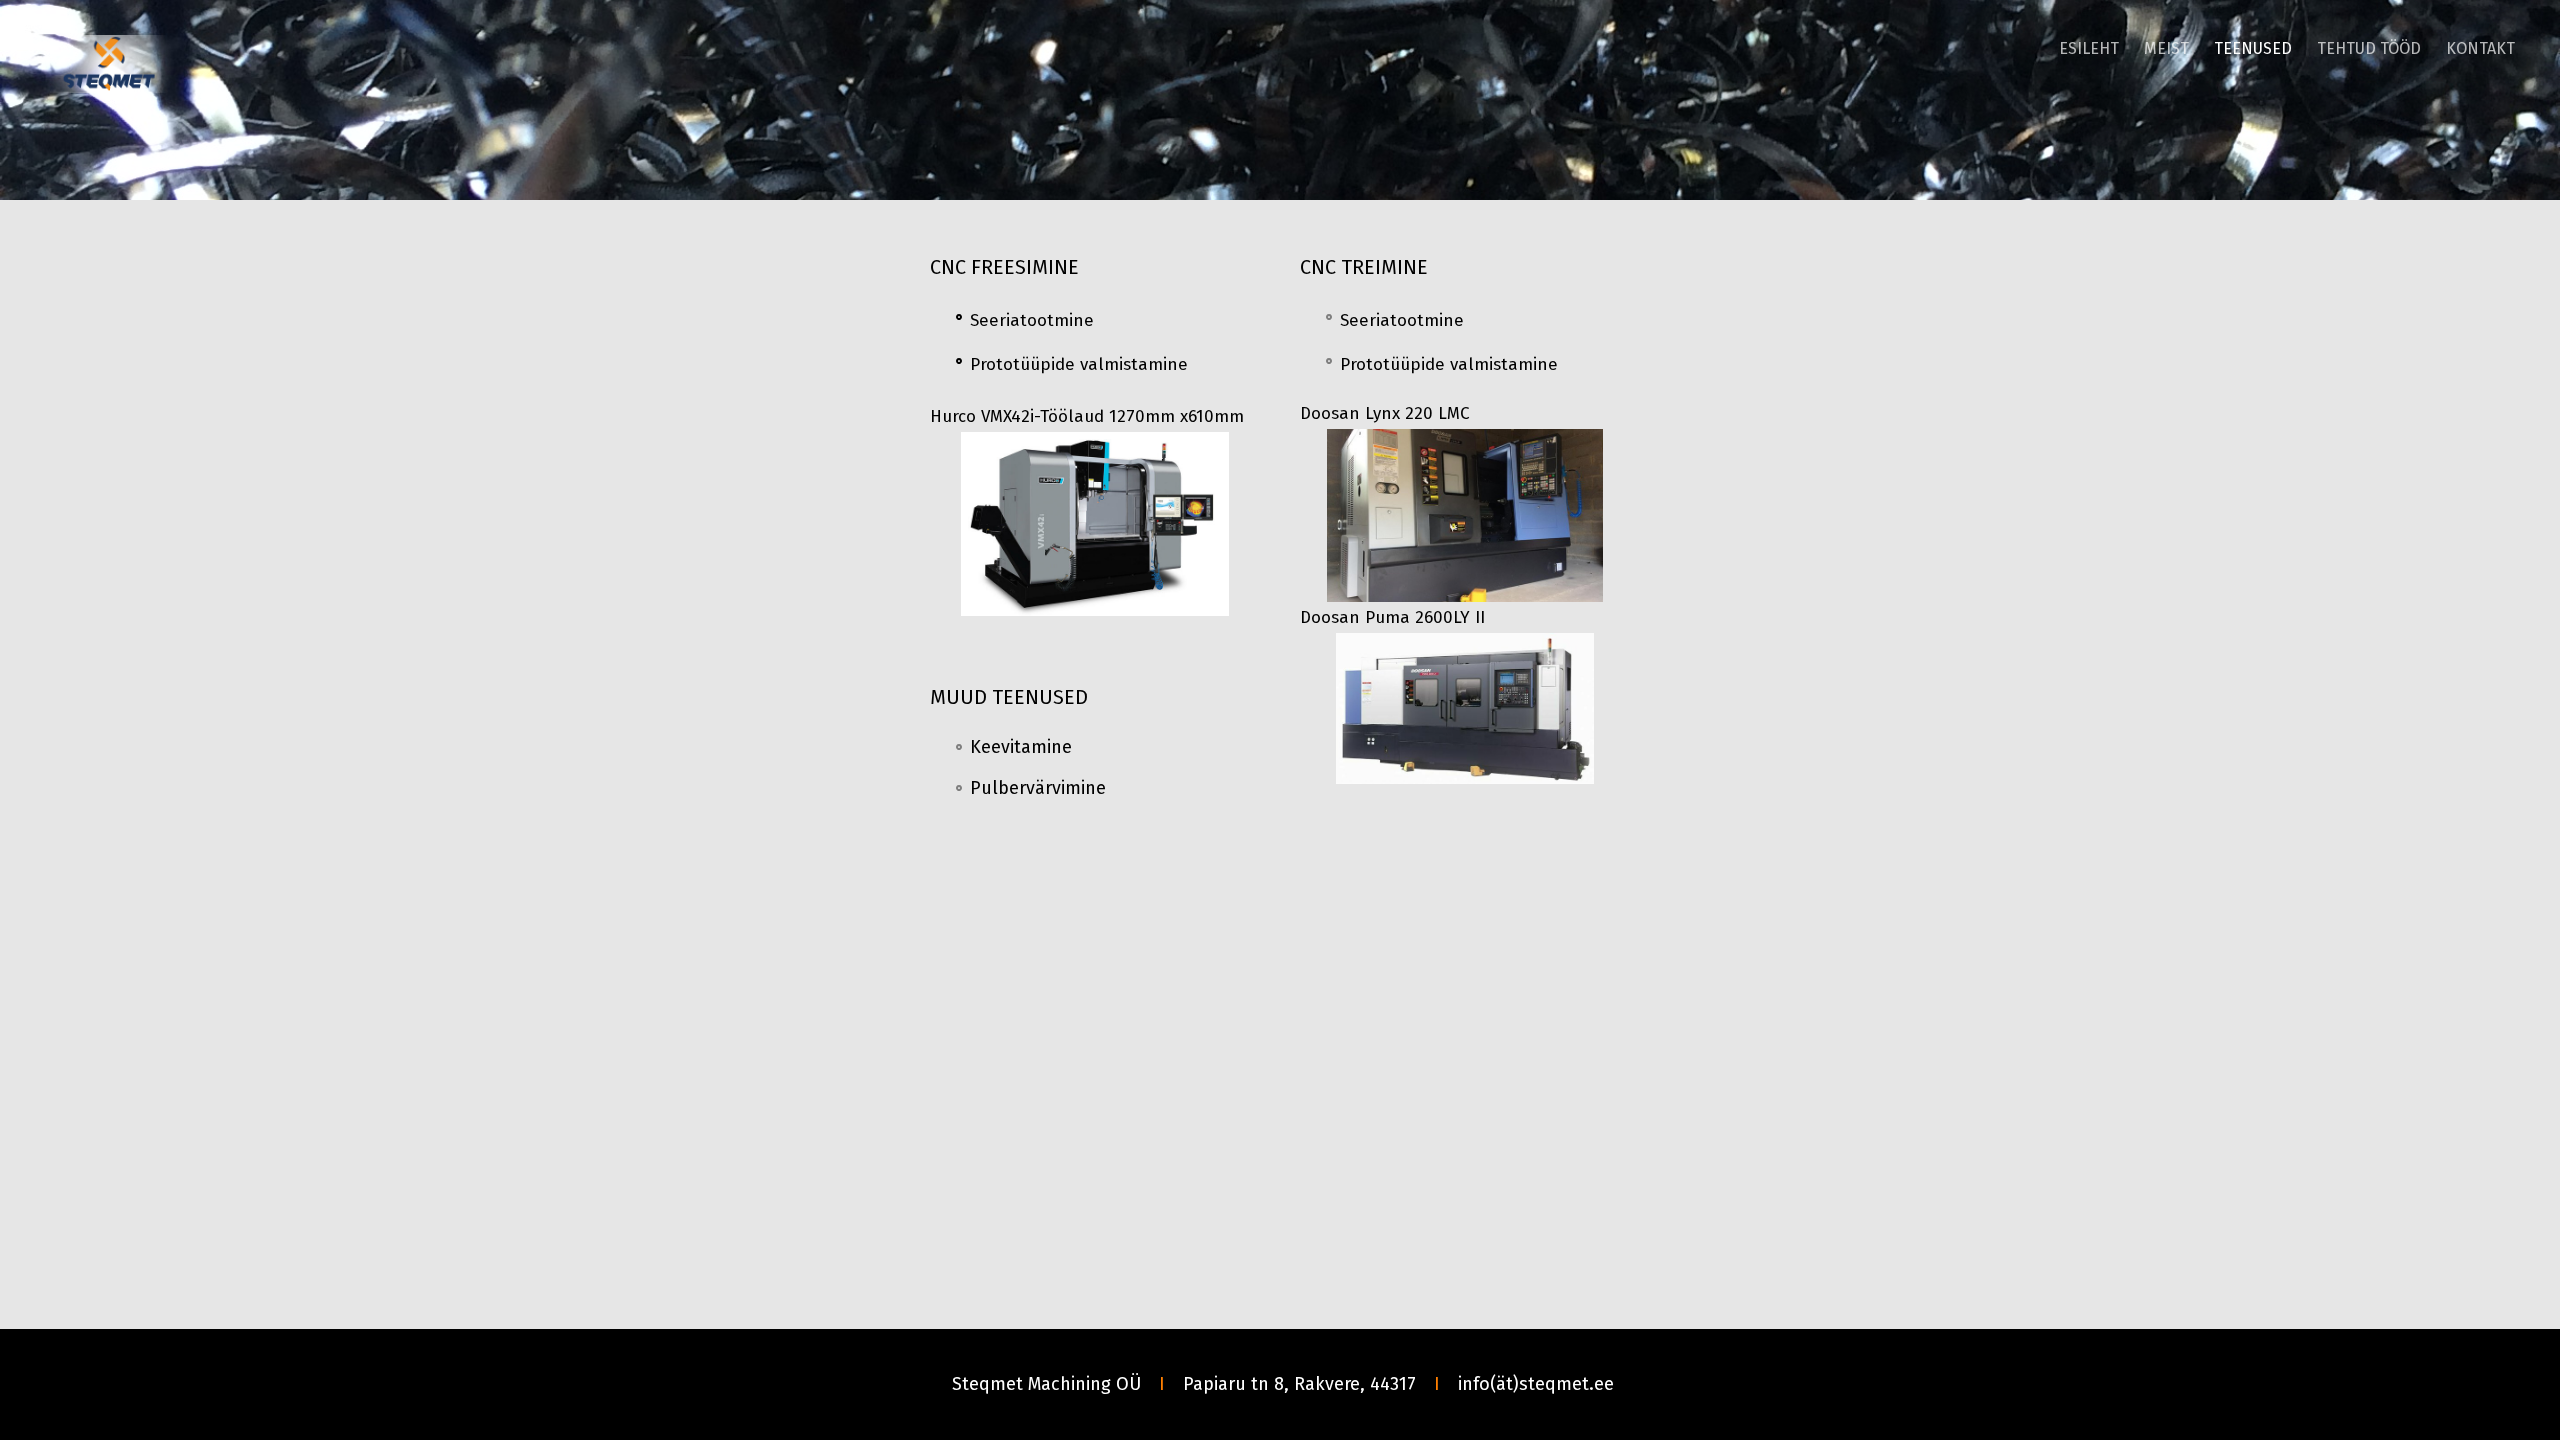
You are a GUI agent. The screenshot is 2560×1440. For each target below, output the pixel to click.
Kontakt (2480, 48)
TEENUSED (2253, 48)
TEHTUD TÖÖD (2369, 48)
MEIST (2166, 48)
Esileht (2089, 48)
